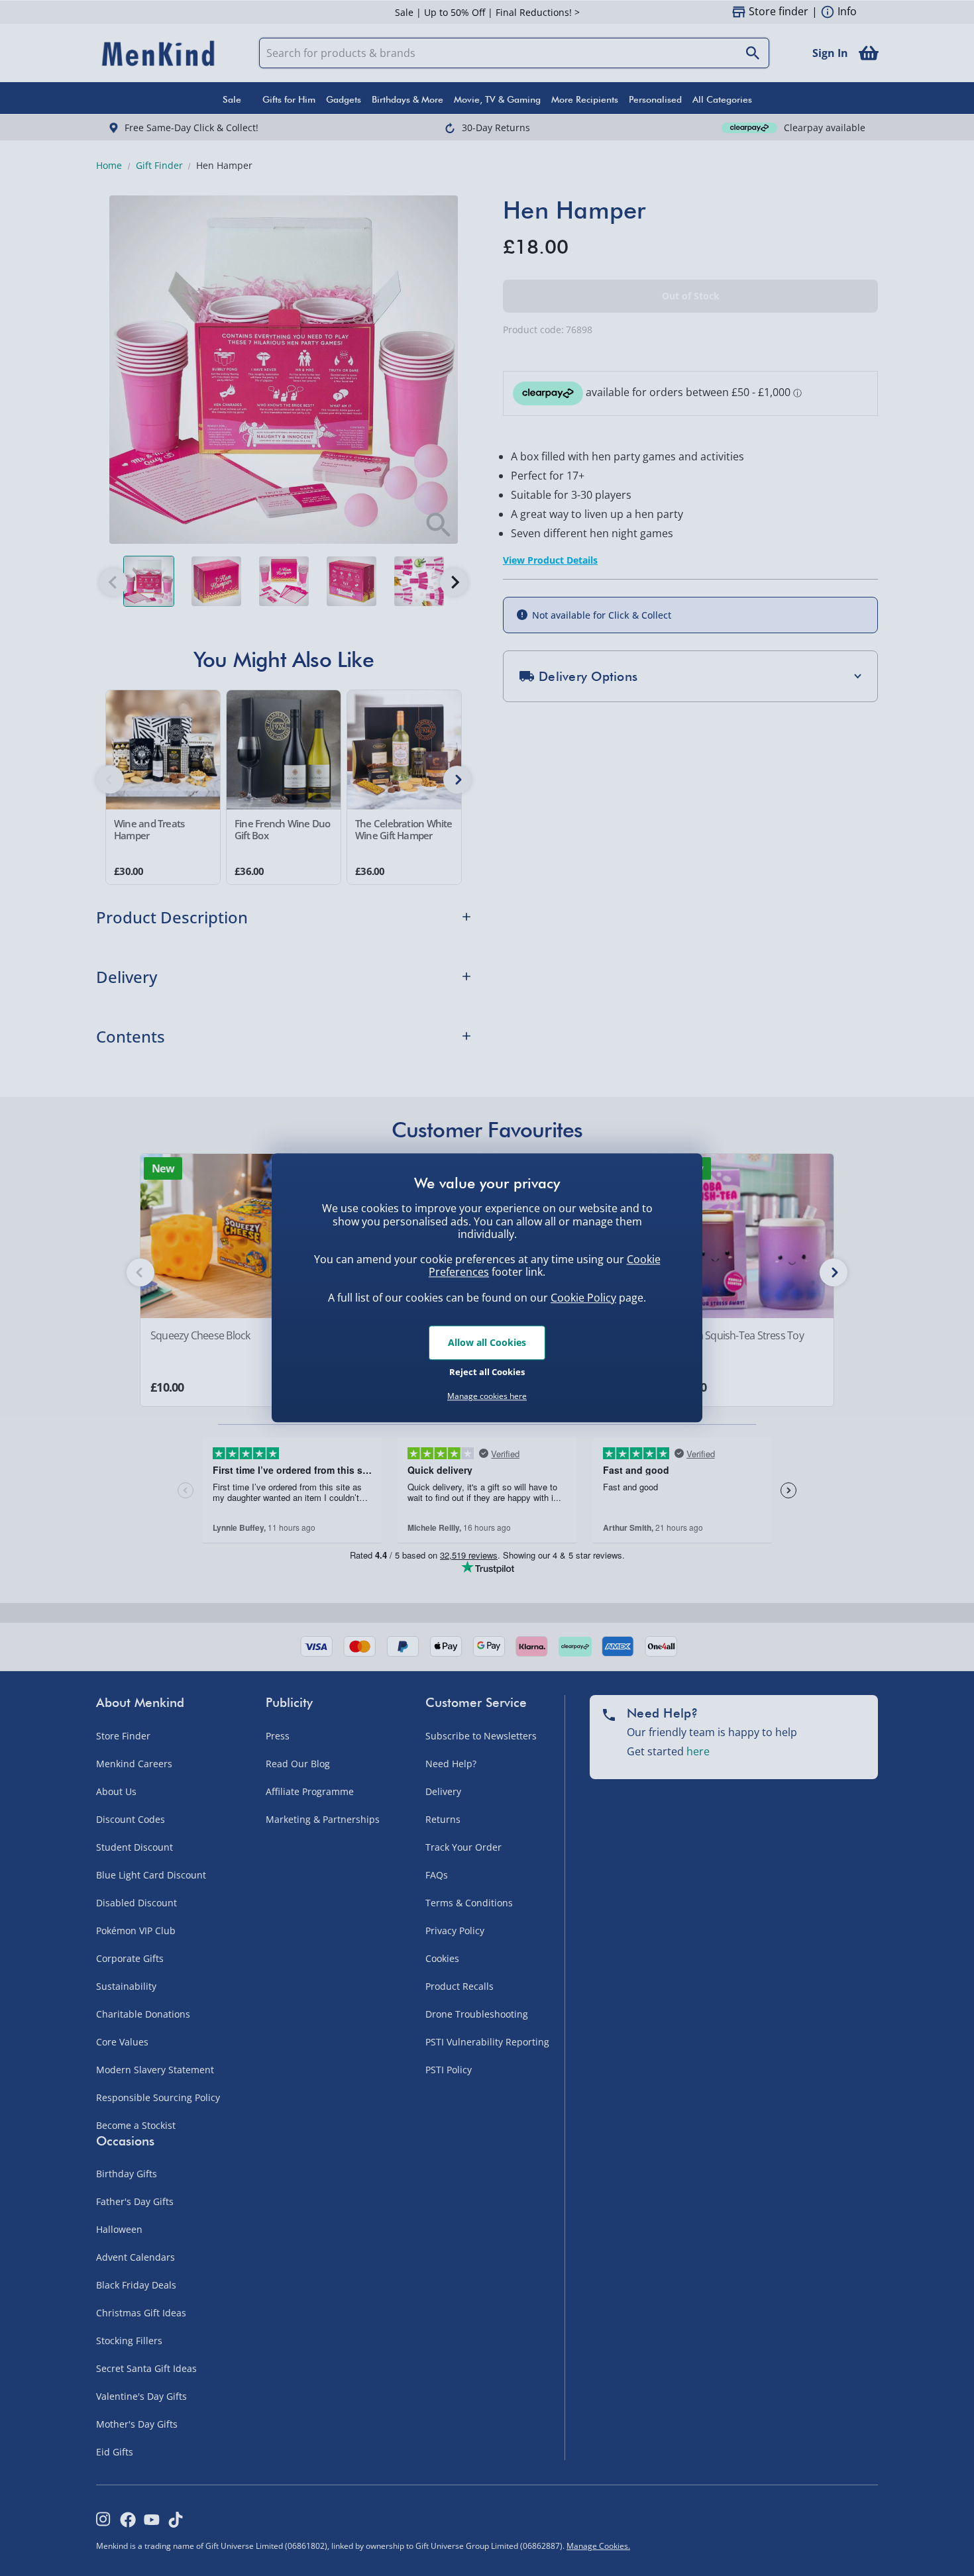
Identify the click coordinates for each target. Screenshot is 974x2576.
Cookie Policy (583, 1298)
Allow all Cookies (487, 1342)
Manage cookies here (487, 1396)
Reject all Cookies (487, 1372)
